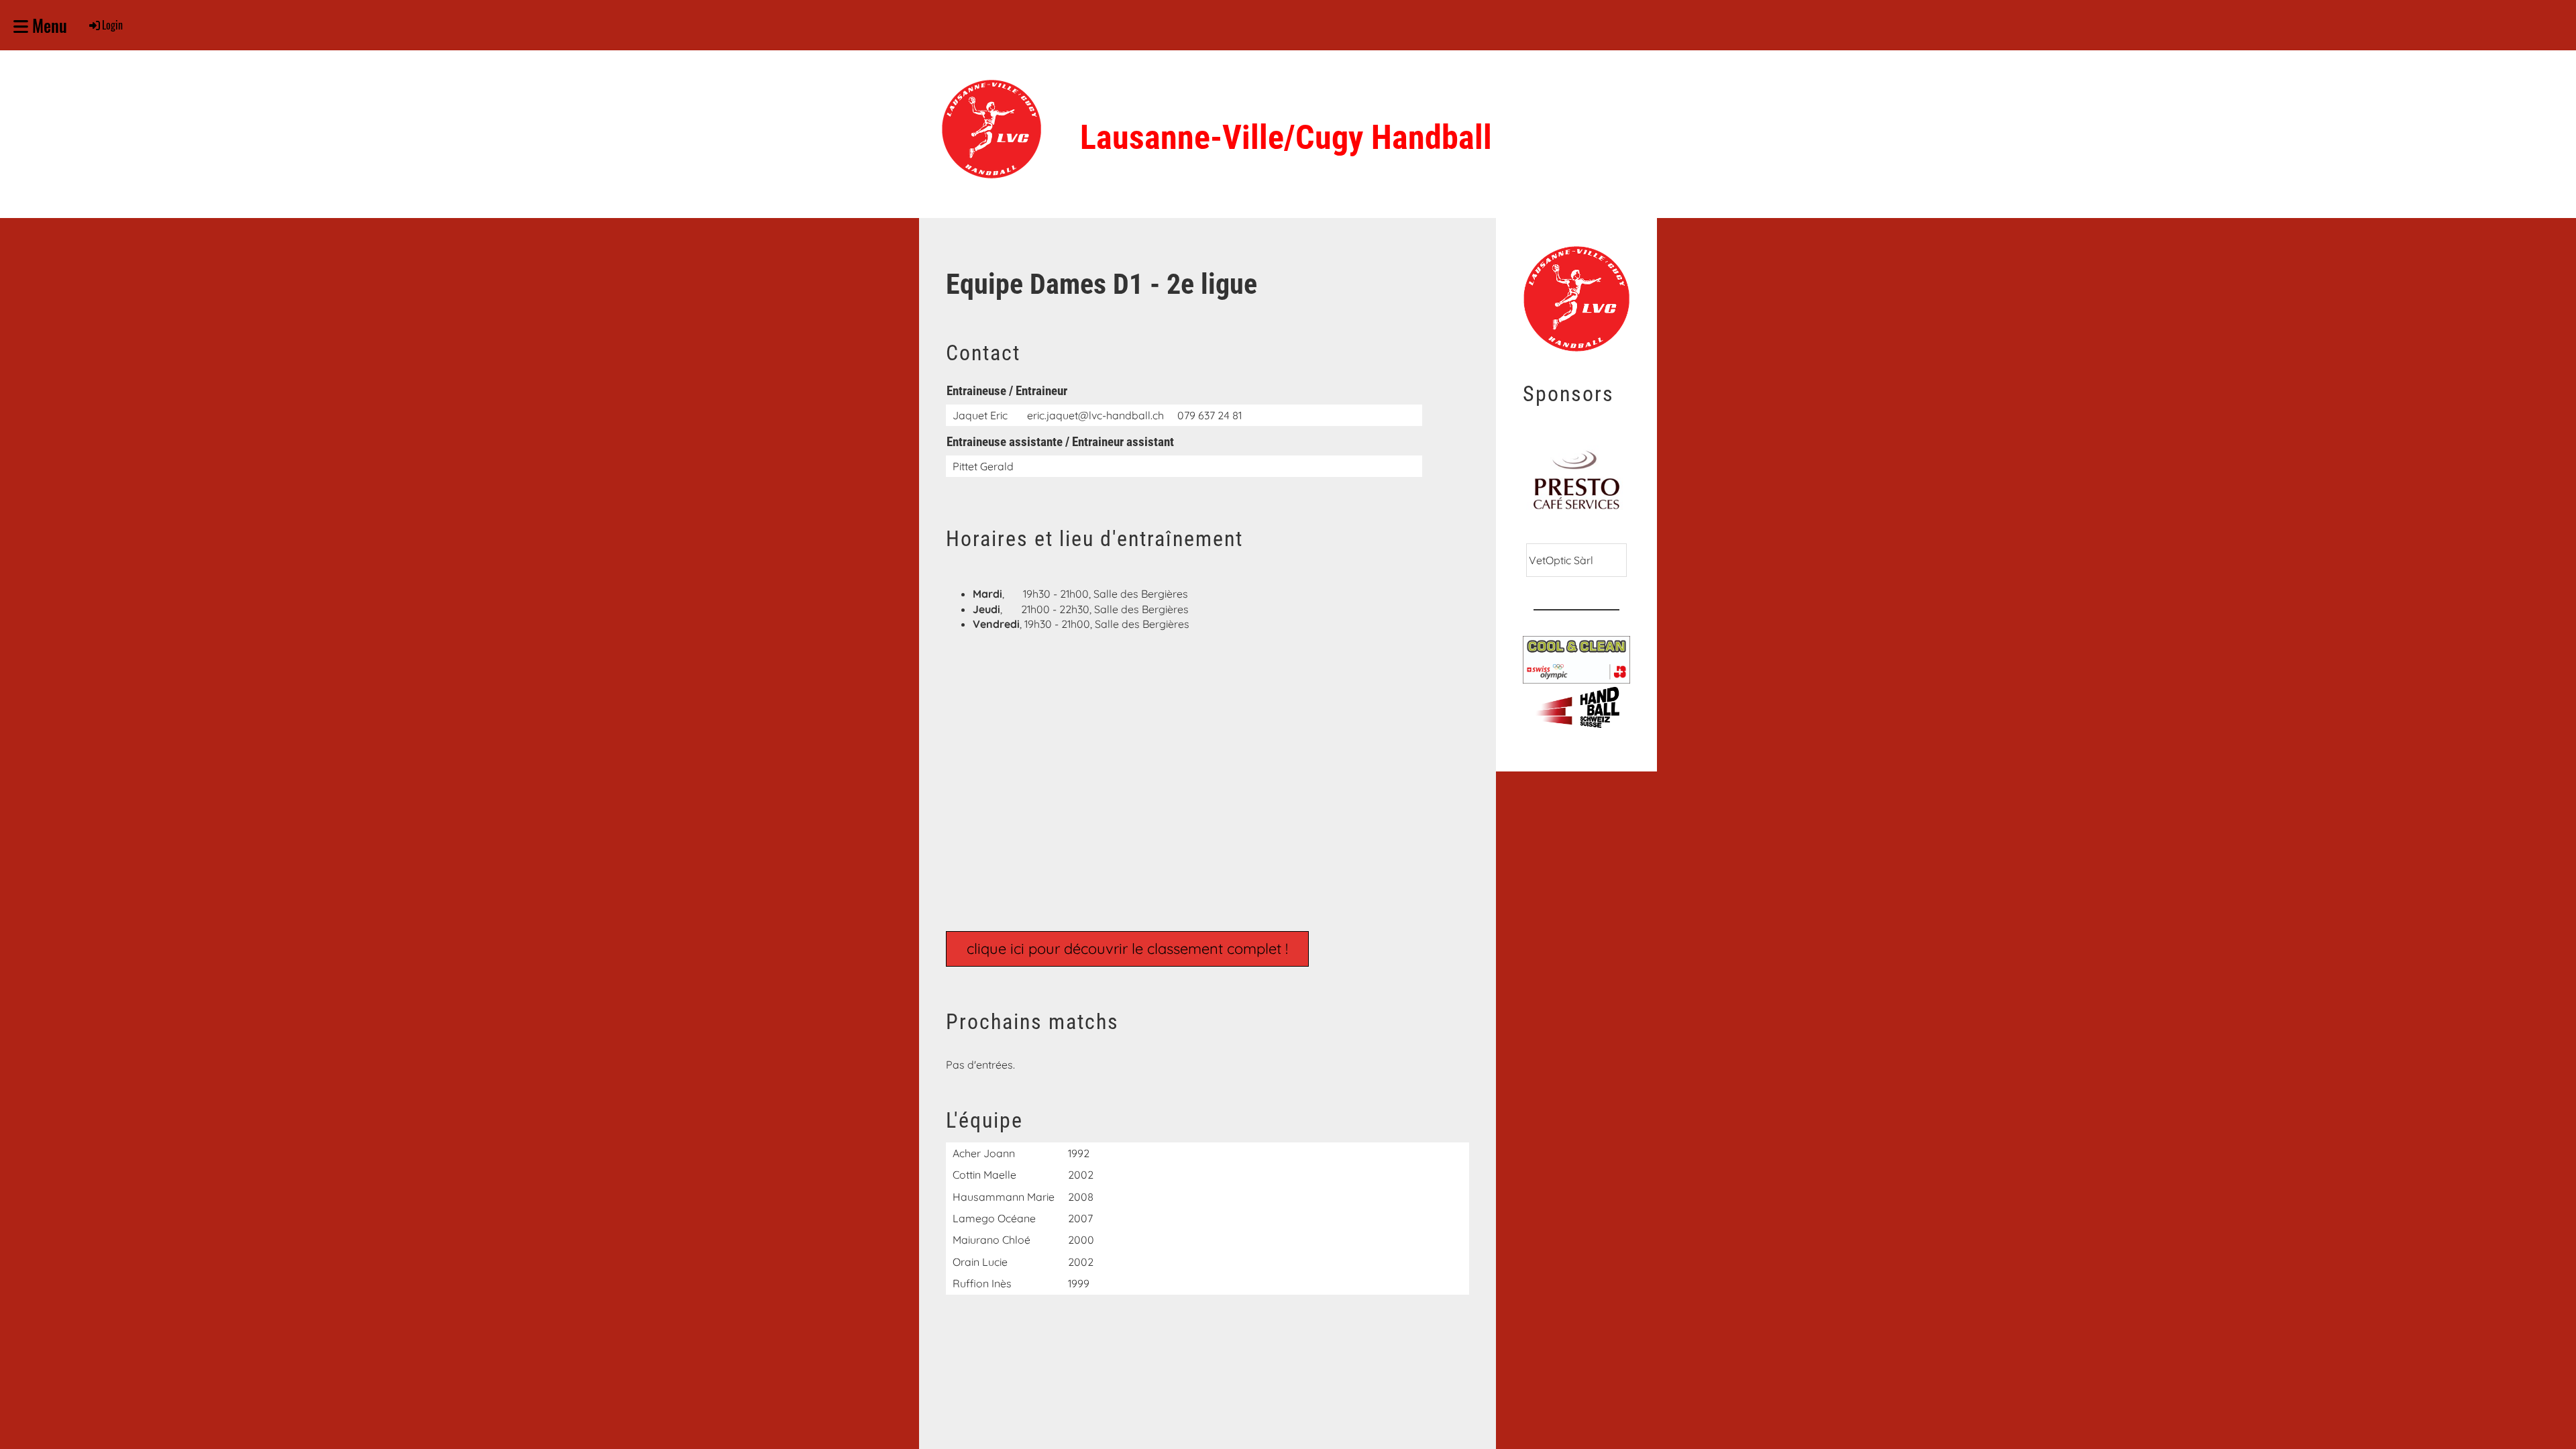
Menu (48, 25)
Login (112, 25)
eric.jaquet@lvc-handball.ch (1095, 415)
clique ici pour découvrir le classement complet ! (1127, 949)
